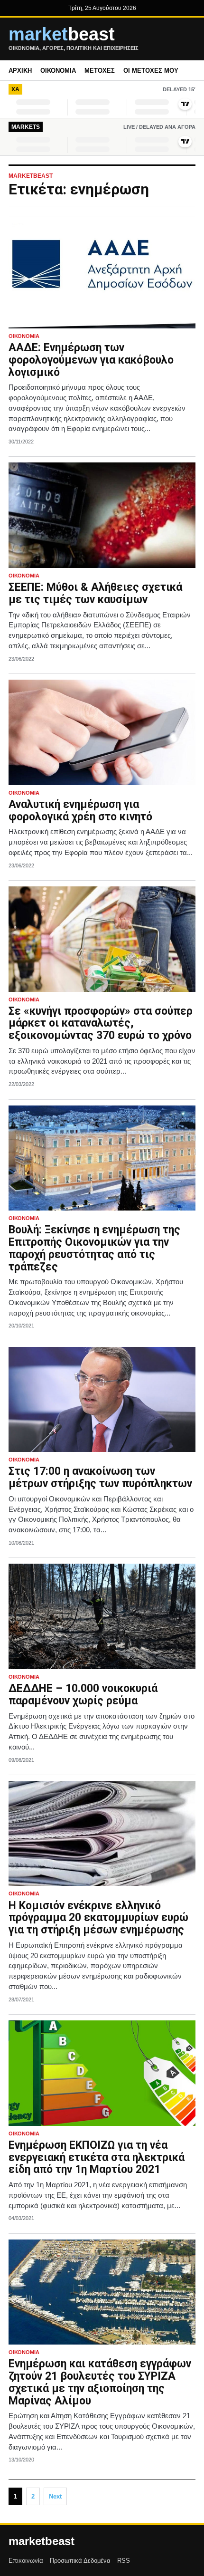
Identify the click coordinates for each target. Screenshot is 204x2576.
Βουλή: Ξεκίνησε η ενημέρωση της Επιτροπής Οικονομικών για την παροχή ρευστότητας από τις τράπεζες (94, 1248)
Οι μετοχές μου (151, 71)
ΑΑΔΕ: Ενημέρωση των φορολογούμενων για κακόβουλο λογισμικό (91, 360)
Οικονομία (58, 71)
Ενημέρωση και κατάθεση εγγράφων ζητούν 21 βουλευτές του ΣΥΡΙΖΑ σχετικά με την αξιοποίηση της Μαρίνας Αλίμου (100, 2382)
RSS (124, 2561)
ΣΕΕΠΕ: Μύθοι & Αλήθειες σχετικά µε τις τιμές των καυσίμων (95, 593)
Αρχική (20, 71)
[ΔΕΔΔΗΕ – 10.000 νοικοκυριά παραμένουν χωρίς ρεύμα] (102, 1616)
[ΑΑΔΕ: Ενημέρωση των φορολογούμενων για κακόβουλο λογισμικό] (102, 276)
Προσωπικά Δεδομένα (80, 2561)
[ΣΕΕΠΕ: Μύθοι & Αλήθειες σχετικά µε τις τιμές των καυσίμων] (102, 515)
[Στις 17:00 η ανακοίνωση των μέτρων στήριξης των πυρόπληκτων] (102, 1400)
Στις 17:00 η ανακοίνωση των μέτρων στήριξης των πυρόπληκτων (100, 1477)
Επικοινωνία (26, 2561)
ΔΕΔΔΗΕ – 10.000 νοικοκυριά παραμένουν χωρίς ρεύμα (83, 1695)
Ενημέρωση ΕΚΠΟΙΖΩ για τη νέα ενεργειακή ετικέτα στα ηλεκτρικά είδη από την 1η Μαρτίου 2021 (97, 2158)
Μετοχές (100, 71)
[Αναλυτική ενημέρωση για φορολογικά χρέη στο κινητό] (102, 732)
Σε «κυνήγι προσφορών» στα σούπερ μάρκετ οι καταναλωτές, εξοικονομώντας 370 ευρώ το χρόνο (101, 1024)
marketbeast (42, 2541)
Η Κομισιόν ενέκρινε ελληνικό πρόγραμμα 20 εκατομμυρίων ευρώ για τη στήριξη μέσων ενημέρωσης (98, 1918)
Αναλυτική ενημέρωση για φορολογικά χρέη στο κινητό (80, 811)
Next (55, 2496)
